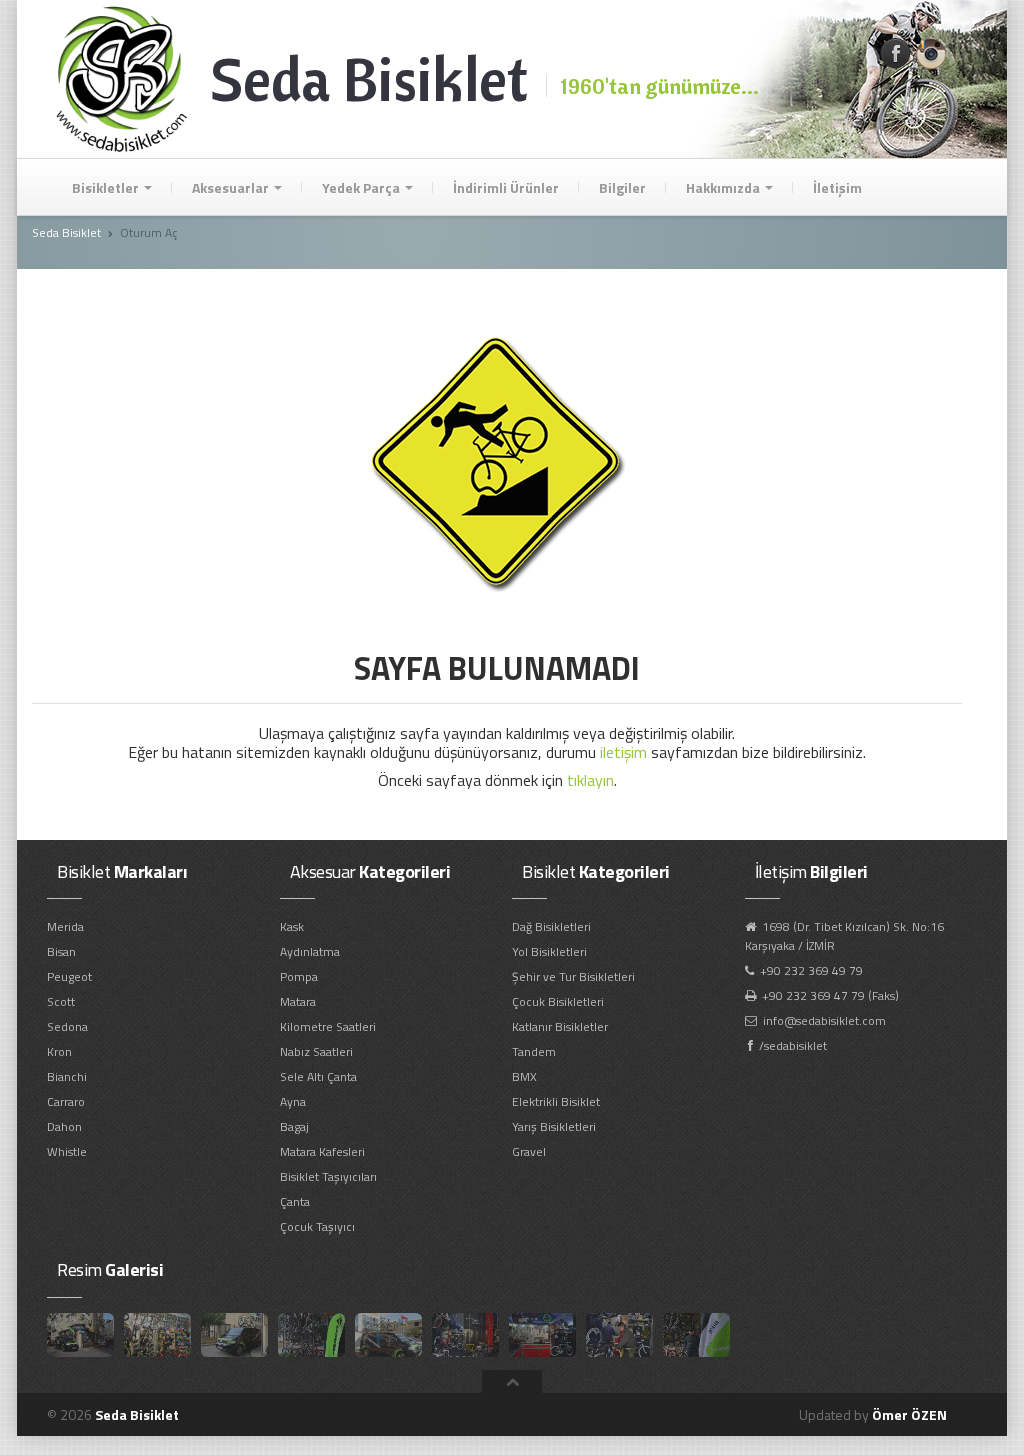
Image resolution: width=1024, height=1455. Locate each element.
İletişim (837, 187)
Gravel (529, 1151)
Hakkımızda (724, 187)
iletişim (623, 752)
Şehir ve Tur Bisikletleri (573, 976)
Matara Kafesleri (322, 1151)
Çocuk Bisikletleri (558, 1001)
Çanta (295, 1201)
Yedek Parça (362, 187)
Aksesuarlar (232, 187)
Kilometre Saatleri (328, 1026)
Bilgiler (622, 187)
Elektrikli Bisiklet (556, 1101)
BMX (524, 1076)
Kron (59, 1051)
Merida (65, 926)
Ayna (293, 1101)
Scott (61, 1001)
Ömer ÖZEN (909, 1414)
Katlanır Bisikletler (560, 1026)
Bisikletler (107, 187)
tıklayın (590, 780)
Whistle (67, 1151)
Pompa (299, 976)
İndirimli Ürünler (506, 187)
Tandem (534, 1051)
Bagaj (294, 1126)
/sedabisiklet (793, 1045)
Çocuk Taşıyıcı (317, 1226)
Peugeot (69, 976)
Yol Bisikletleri (549, 951)
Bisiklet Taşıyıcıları (328, 1176)
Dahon (64, 1126)
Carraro (66, 1101)
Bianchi (67, 1076)
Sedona (67, 1026)
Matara (298, 1001)
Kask (292, 926)
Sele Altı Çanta (318, 1076)
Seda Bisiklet (66, 232)
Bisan (61, 951)
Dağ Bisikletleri (551, 926)
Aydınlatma (310, 951)
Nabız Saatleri (316, 1051)
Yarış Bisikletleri (554, 1126)
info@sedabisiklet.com (824, 1020)
